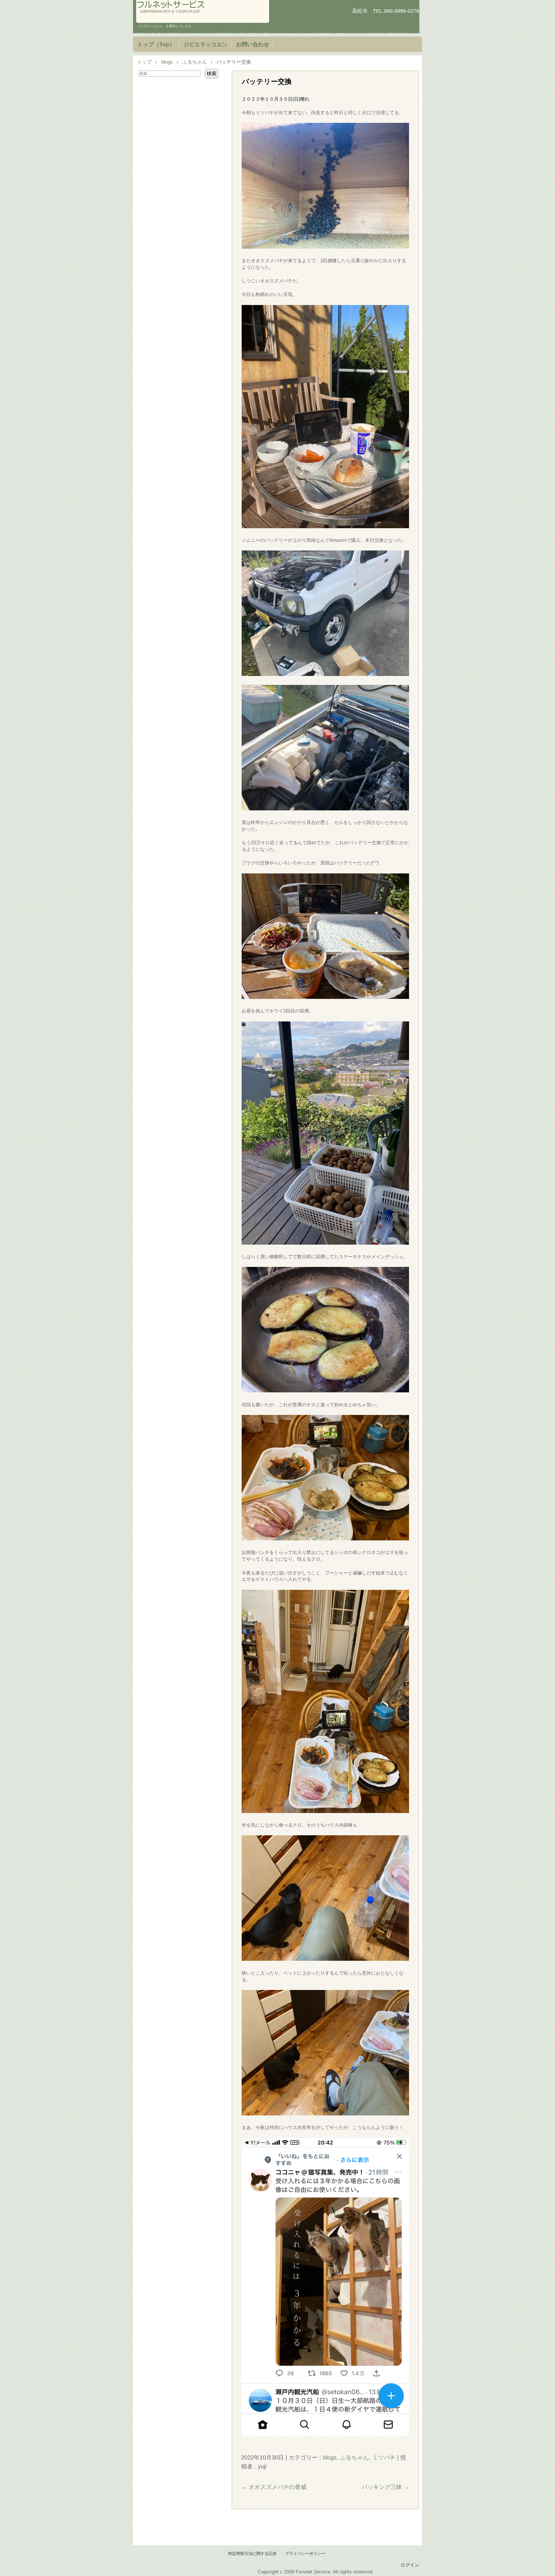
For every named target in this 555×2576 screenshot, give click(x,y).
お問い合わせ (253, 44)
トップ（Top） (156, 44)
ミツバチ (384, 2457)
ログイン (410, 2565)
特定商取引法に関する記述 (252, 2554)
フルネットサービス (203, 11)
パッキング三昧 (386, 2487)
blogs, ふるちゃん (346, 2457)
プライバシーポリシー (305, 2554)
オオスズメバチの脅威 (274, 2487)
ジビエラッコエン (206, 44)
